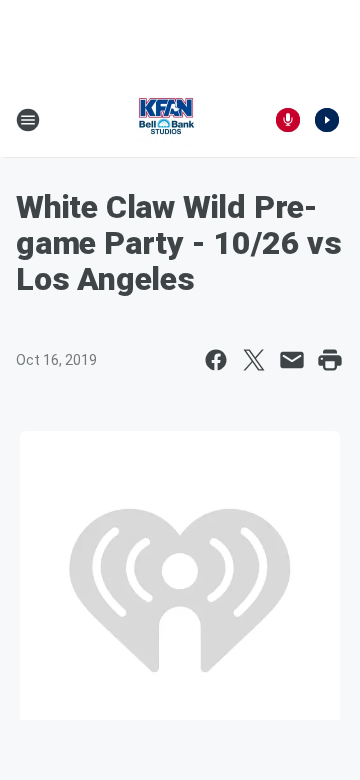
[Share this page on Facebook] (216, 360)
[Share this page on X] (254, 360)
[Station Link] (166, 120)
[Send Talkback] (288, 120)
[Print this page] (330, 360)
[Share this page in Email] (292, 360)
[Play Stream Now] (327, 120)
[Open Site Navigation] (28, 120)
